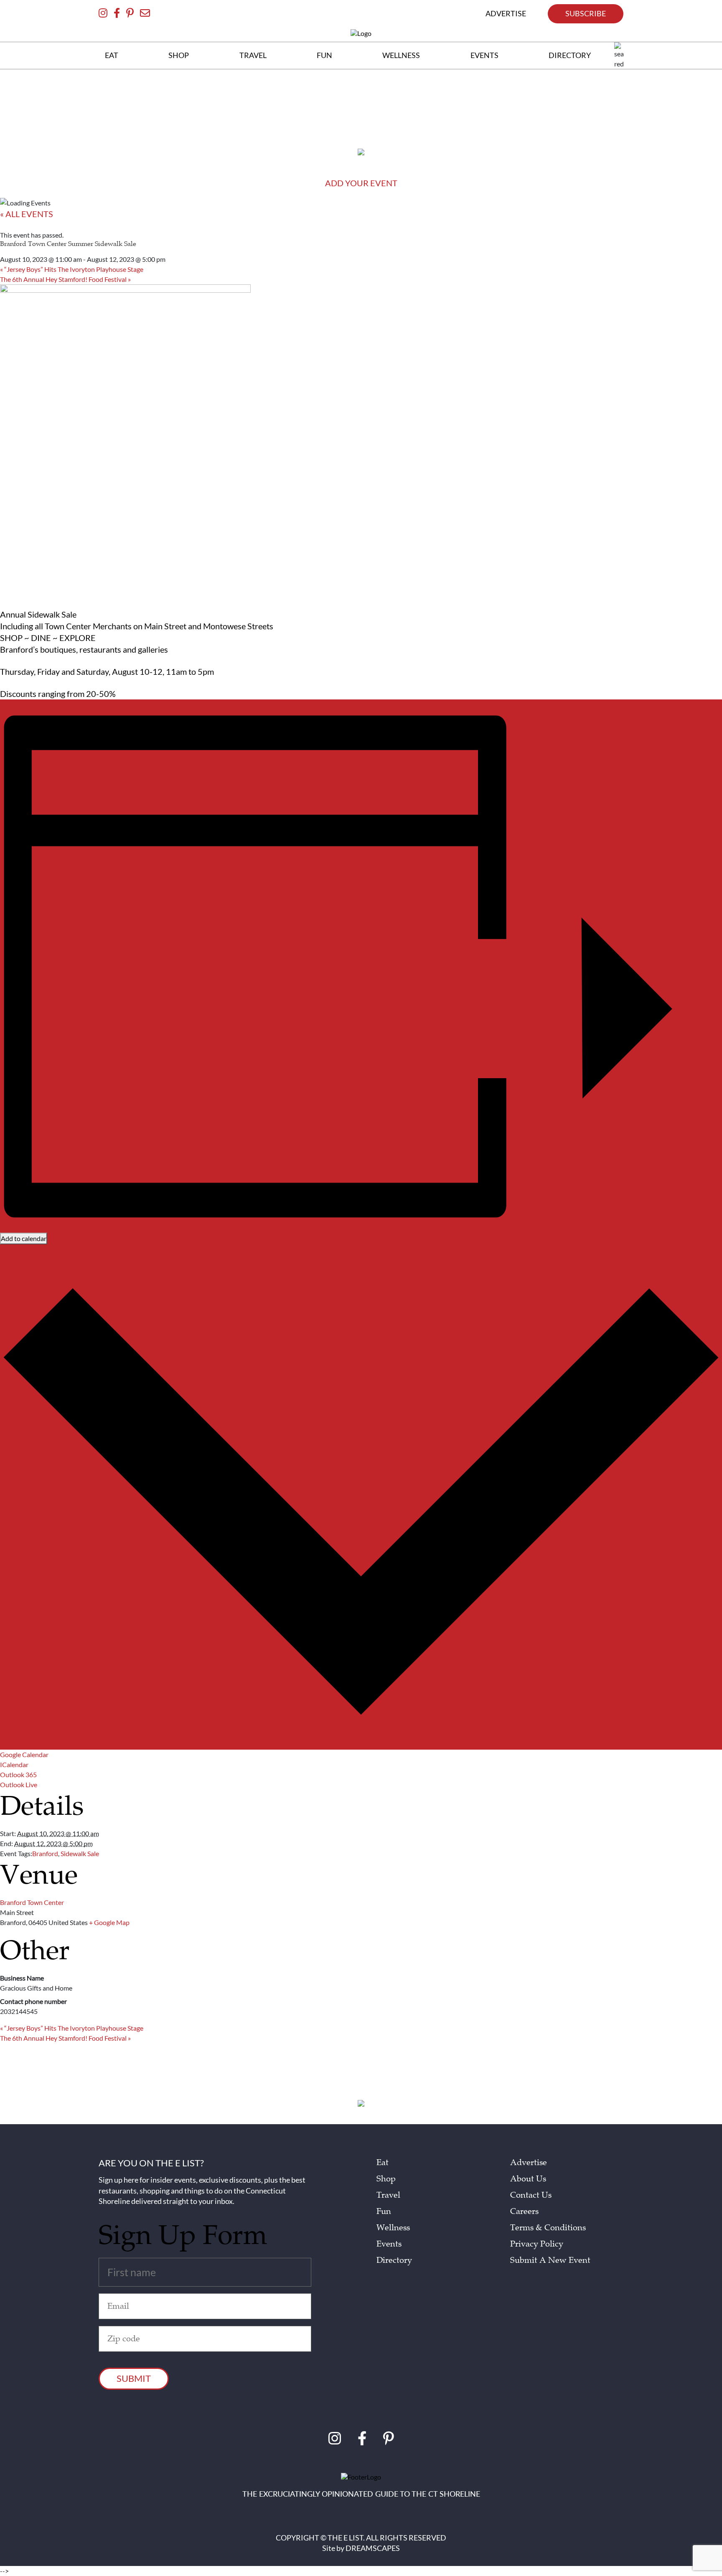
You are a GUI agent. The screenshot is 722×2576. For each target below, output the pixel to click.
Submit (134, 2378)
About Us (528, 2179)
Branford (45, 1853)
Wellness (393, 2228)
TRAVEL (253, 55)
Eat (383, 2163)
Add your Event (361, 183)
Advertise (529, 2163)
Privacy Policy (537, 2244)
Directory (394, 2260)
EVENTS (484, 55)
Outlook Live (19, 1784)
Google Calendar (24, 1754)
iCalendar (14, 1764)
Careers (524, 2211)
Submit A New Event (550, 2260)
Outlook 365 (18, 1774)
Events (389, 2244)
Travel (388, 2195)
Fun (384, 2211)
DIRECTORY (570, 55)
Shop (386, 2179)
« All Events (27, 214)
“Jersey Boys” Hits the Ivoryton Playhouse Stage (72, 269)
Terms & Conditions (548, 2228)
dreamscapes (373, 2548)
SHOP (179, 55)
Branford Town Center (32, 1902)
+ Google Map (109, 1922)
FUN (324, 55)
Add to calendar (24, 1238)
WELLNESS (401, 55)
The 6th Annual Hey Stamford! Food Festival (65, 279)
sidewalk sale (80, 1853)
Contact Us (531, 2195)
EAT (112, 55)
